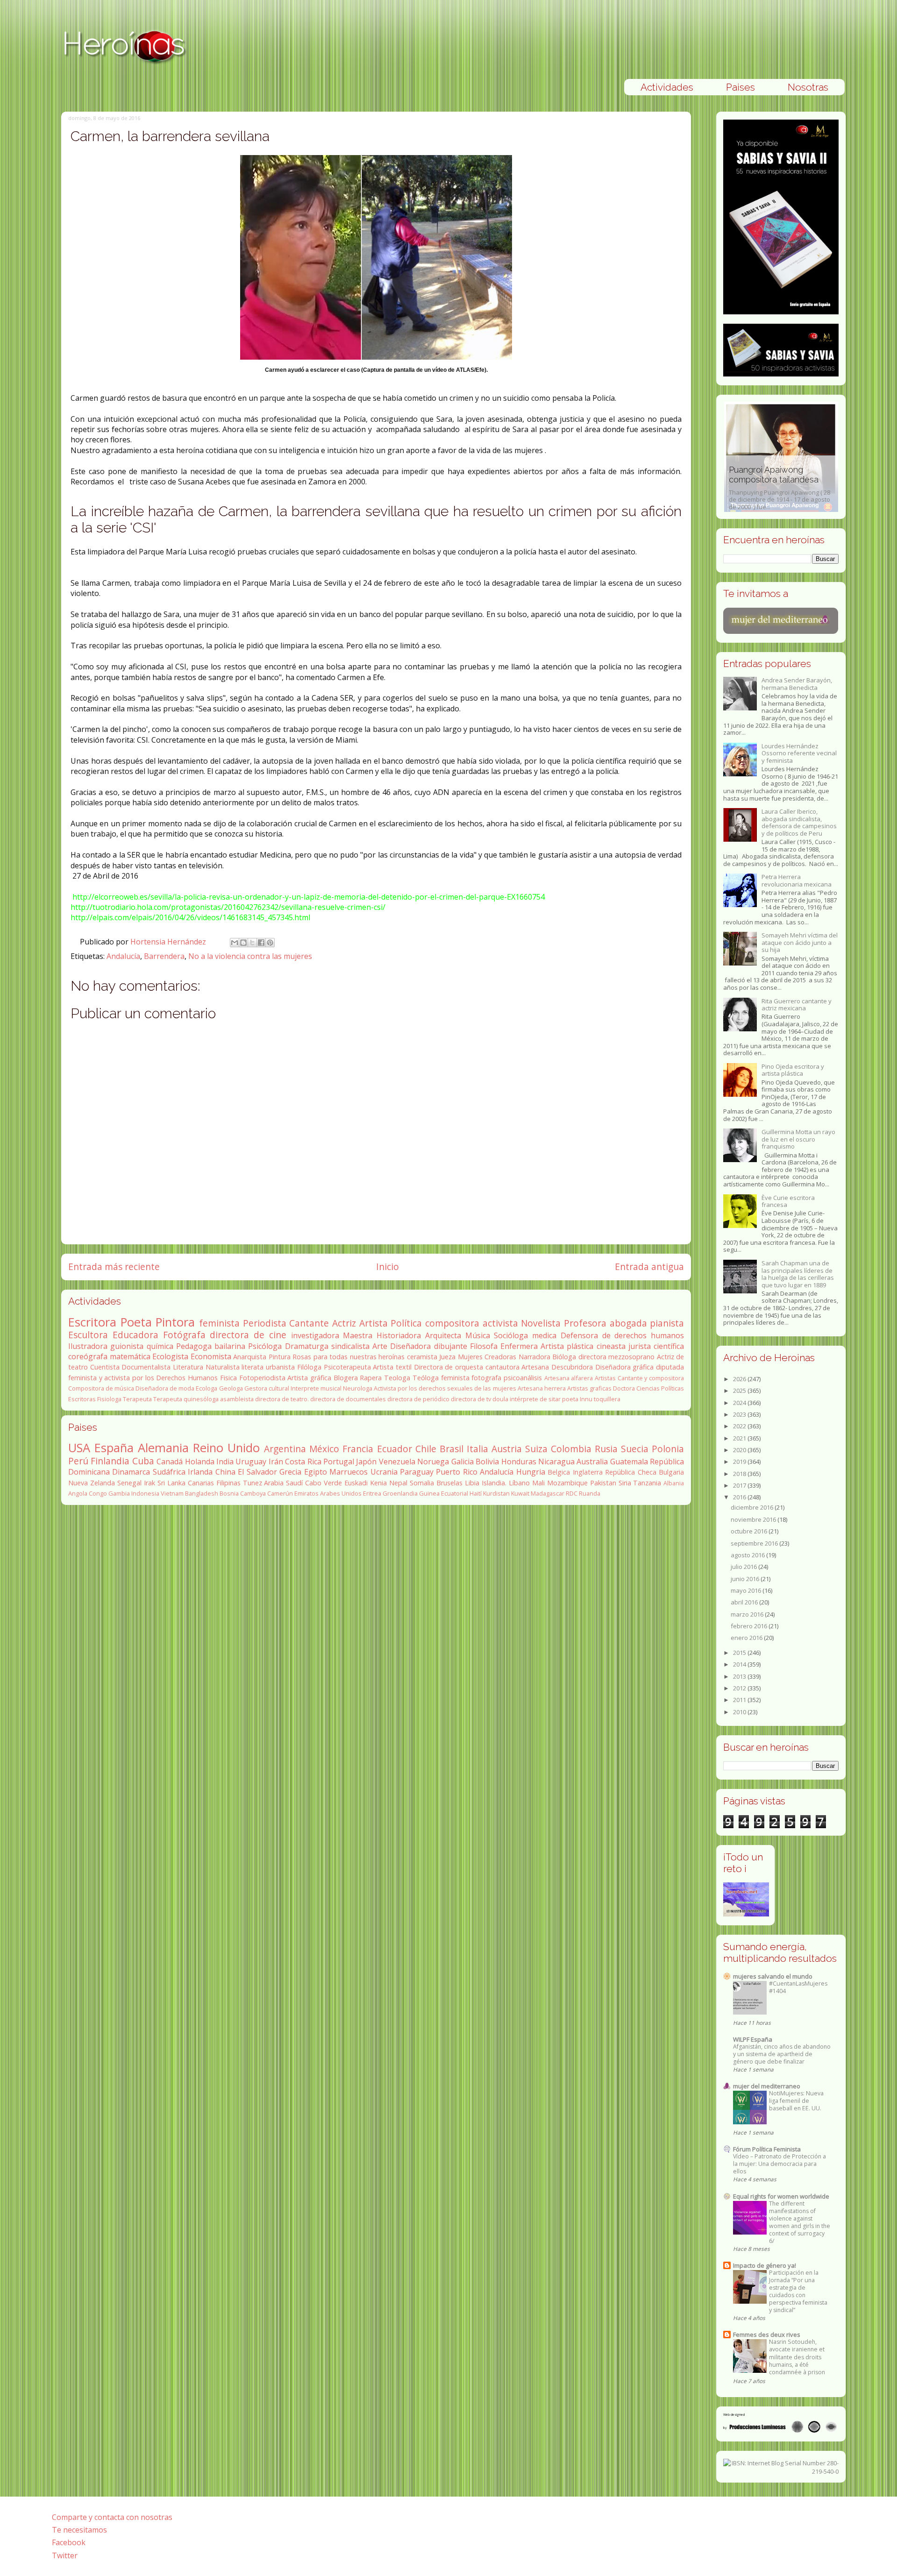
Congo (98, 1493)
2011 (740, 1700)
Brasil (452, 1449)
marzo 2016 (748, 1614)
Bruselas (449, 1483)
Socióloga (511, 1335)
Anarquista (250, 1357)
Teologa (397, 1378)
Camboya (253, 1493)
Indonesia (145, 1493)
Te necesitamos (79, 2530)
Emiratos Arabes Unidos (328, 1493)
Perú (78, 1461)
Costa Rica (303, 1462)
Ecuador (395, 1449)
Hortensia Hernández (169, 942)
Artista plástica (567, 1346)
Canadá (170, 1462)
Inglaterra (588, 1472)
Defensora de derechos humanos (622, 1335)
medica (544, 1335)
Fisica (228, 1378)
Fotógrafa (184, 1335)
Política (406, 1323)
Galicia (463, 1462)
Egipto (316, 1472)
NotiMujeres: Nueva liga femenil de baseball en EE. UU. (796, 2101)
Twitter (65, 2555)
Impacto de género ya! (765, 2265)
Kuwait (520, 1493)
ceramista (422, 1357)
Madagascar (548, 1493)
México (324, 1449)
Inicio (388, 1267)
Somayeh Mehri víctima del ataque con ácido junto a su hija (800, 942)
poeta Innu (577, 1399)
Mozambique (567, 1483)
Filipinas (228, 1483)
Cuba (143, 1461)
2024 (740, 1403)
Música (478, 1335)
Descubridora (572, 1367)
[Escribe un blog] (243, 943)
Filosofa (484, 1346)
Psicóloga (265, 1346)
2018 (740, 1474)
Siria (625, 1483)
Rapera (371, 1378)
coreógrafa (88, 1356)
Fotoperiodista (262, 1378)
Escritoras (82, 1399)
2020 (740, 1450)
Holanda (200, 1462)
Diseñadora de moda (165, 1388)
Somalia (422, 1483)
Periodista (265, 1323)
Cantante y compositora (651, 1378)
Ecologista (170, 1356)
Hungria (531, 1472)
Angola (78, 1493)
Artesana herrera (542, 1388)
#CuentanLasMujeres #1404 (798, 1987)
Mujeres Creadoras (487, 1357)
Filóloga (309, 1367)
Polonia (668, 1449)
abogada (628, 1323)
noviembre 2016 (754, 1519)
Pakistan (603, 1483)
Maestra (358, 1335)
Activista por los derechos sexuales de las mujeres (445, 1388)
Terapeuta (137, 1399)
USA (79, 1448)
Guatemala (629, 1462)
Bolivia (487, 1462)
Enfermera (519, 1346)
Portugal (339, 1462)
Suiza (536, 1449)
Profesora (585, 1323)
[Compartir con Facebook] (261, 943)
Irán (276, 1462)
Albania (674, 1483)
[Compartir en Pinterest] (270, 943)
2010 (740, 1712)
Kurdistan (496, 1493)
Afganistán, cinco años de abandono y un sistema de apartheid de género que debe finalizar (782, 2054)
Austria (507, 1449)
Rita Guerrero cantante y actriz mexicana (797, 1005)
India (225, 1462)
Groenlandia (400, 1493)
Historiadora (399, 1335)
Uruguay (251, 1462)
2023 (740, 1414)
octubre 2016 (750, 1531)
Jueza (447, 1357)
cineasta (611, 1346)
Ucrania (384, 1472)
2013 (740, 1676)
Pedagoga (194, 1346)
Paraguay (417, 1472)
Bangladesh (202, 1493)
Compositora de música (101, 1388)
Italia (477, 1449)
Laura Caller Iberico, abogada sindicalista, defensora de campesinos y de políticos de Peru (799, 822)
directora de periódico (418, 1399)
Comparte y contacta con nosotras (112, 2517)
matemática (130, 1356)
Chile (426, 1449)
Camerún (280, 1493)
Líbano (519, 1483)
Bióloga (564, 1357)
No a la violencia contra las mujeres (250, 956)
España (114, 1448)
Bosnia (229, 1493)
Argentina (285, 1449)
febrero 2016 (750, 1626)
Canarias (201, 1483)
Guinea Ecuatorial (444, 1493)
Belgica (559, 1472)
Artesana (535, 1367)
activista (500, 1323)
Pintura (280, 1357)
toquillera (607, 1399)
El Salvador (257, 1472)
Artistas (605, 1378)
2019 (740, 1462)
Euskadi (356, 1483)
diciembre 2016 (753, 1507)
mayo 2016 (747, 1590)
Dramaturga (307, 1346)
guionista (127, 1346)
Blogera (346, 1378)
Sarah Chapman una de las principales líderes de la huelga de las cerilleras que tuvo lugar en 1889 (798, 1274)
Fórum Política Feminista (767, 2149)
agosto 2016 (748, 1555)
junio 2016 (746, 1579)
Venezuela (397, 1462)
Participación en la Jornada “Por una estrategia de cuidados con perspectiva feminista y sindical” (798, 2291)
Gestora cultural (267, 1388)
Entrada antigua (649, 1267)
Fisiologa (109, 1399)
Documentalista (146, 1367)
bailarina (230, 1346)
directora (592, 1357)
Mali (538, 1483)
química (160, 1346)
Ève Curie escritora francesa (788, 1201)
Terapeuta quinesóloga (186, 1399)
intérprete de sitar (535, 1399)
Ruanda (590, 1493)
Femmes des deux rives (767, 2335)
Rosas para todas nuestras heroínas (349, 1357)
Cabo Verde (324, 1483)
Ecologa (206, 1388)
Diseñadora (410, 1346)
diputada (670, 1367)
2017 (740, 1485)
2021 (740, 1438)
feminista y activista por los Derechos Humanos (143, 1378)
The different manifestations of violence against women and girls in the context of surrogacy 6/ (800, 2222)
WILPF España (753, 2039)
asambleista (237, 1399)
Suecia (635, 1449)
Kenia (378, 1483)
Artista (374, 1323)
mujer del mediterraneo (767, 2086)
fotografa (486, 1378)
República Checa (630, 1472)
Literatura (188, 1367)
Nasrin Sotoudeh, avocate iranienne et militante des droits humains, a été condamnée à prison (797, 2357)
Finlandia (110, 1461)
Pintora (175, 1322)
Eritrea (372, 1493)
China (225, 1472)
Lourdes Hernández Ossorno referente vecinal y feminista (799, 753)
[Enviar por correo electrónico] (235, 943)
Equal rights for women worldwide (781, 2196)
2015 (740, 1653)
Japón (366, 1462)
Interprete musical (316, 1388)
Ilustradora (88, 1346)
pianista (667, 1323)
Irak (149, 1483)
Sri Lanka (171, 1483)
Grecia (290, 1472)
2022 (740, 1426)
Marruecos (349, 1472)
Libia (472, 1483)
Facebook (69, 2542)
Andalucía (123, 956)
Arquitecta (443, 1335)
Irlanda (200, 1472)
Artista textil (392, 1367)
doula (500, 1399)
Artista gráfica (309, 1378)
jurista (640, 1346)
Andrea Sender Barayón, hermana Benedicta (797, 684)
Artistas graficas (589, 1388)
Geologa (231, 1388)
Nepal (398, 1483)
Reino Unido (226, 1448)
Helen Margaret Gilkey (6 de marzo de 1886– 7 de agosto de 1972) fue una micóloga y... (778, 488)
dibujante (451, 1346)
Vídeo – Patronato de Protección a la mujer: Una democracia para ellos (780, 2164)
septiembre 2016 (755, 1543)
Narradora (534, 1357)
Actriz (344, 1323)
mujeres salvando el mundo (773, 1976)
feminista (219, 1323)
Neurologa (358, 1388)
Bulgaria (671, 1472)
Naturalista (223, 1367)
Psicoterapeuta (347, 1367)
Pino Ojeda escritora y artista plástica (793, 1070)
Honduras (519, 1462)
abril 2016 (745, 1602)
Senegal (129, 1483)
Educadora (135, 1335)
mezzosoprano (631, 1357)
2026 (740, 1379)
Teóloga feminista (441, 1378)
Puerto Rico (456, 1472)
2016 (740, 1497)
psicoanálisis (523, 1378)
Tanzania (647, 1483)
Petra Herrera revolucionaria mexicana (797, 880)
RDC (572, 1493)
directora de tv (471, 1399)
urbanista (280, 1367)
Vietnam (172, 1493)
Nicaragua (556, 1462)
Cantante (309, 1323)
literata (253, 1367)
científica (669, 1346)
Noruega (433, 1462)
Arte (380, 1346)
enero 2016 (747, 1638)
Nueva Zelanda (92, 1483)
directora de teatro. (282, 1399)
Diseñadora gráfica (625, 1367)
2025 (740, 1391)
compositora (452, 1323)
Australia (592, 1462)
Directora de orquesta (448, 1367)
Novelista (541, 1323)
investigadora (315, 1335)
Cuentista (105, 1367)
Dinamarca (131, 1472)
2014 (740, 1664)
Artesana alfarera (569, 1378)
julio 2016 (744, 1567)
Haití (476, 1493)
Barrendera (164, 956)
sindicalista (350, 1346)
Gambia (119, 1493)
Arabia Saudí (283, 1483)
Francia (358, 1449)
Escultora (88, 1335)
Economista (211, 1356)
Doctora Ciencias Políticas (648, 1388)
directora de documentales (348, 1399)
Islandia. (494, 1483)
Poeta (136, 1322)
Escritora (92, 1322)
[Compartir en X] (252, 943)
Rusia (606, 1449)
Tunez (253, 1483)
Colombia (571, 1449)
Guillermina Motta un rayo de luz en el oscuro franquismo (798, 1139)
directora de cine (248, 1335)
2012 (740, 1688)
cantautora (502, 1367)
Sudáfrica (169, 1472)
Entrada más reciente (114, 1267)
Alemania (163, 1448)
